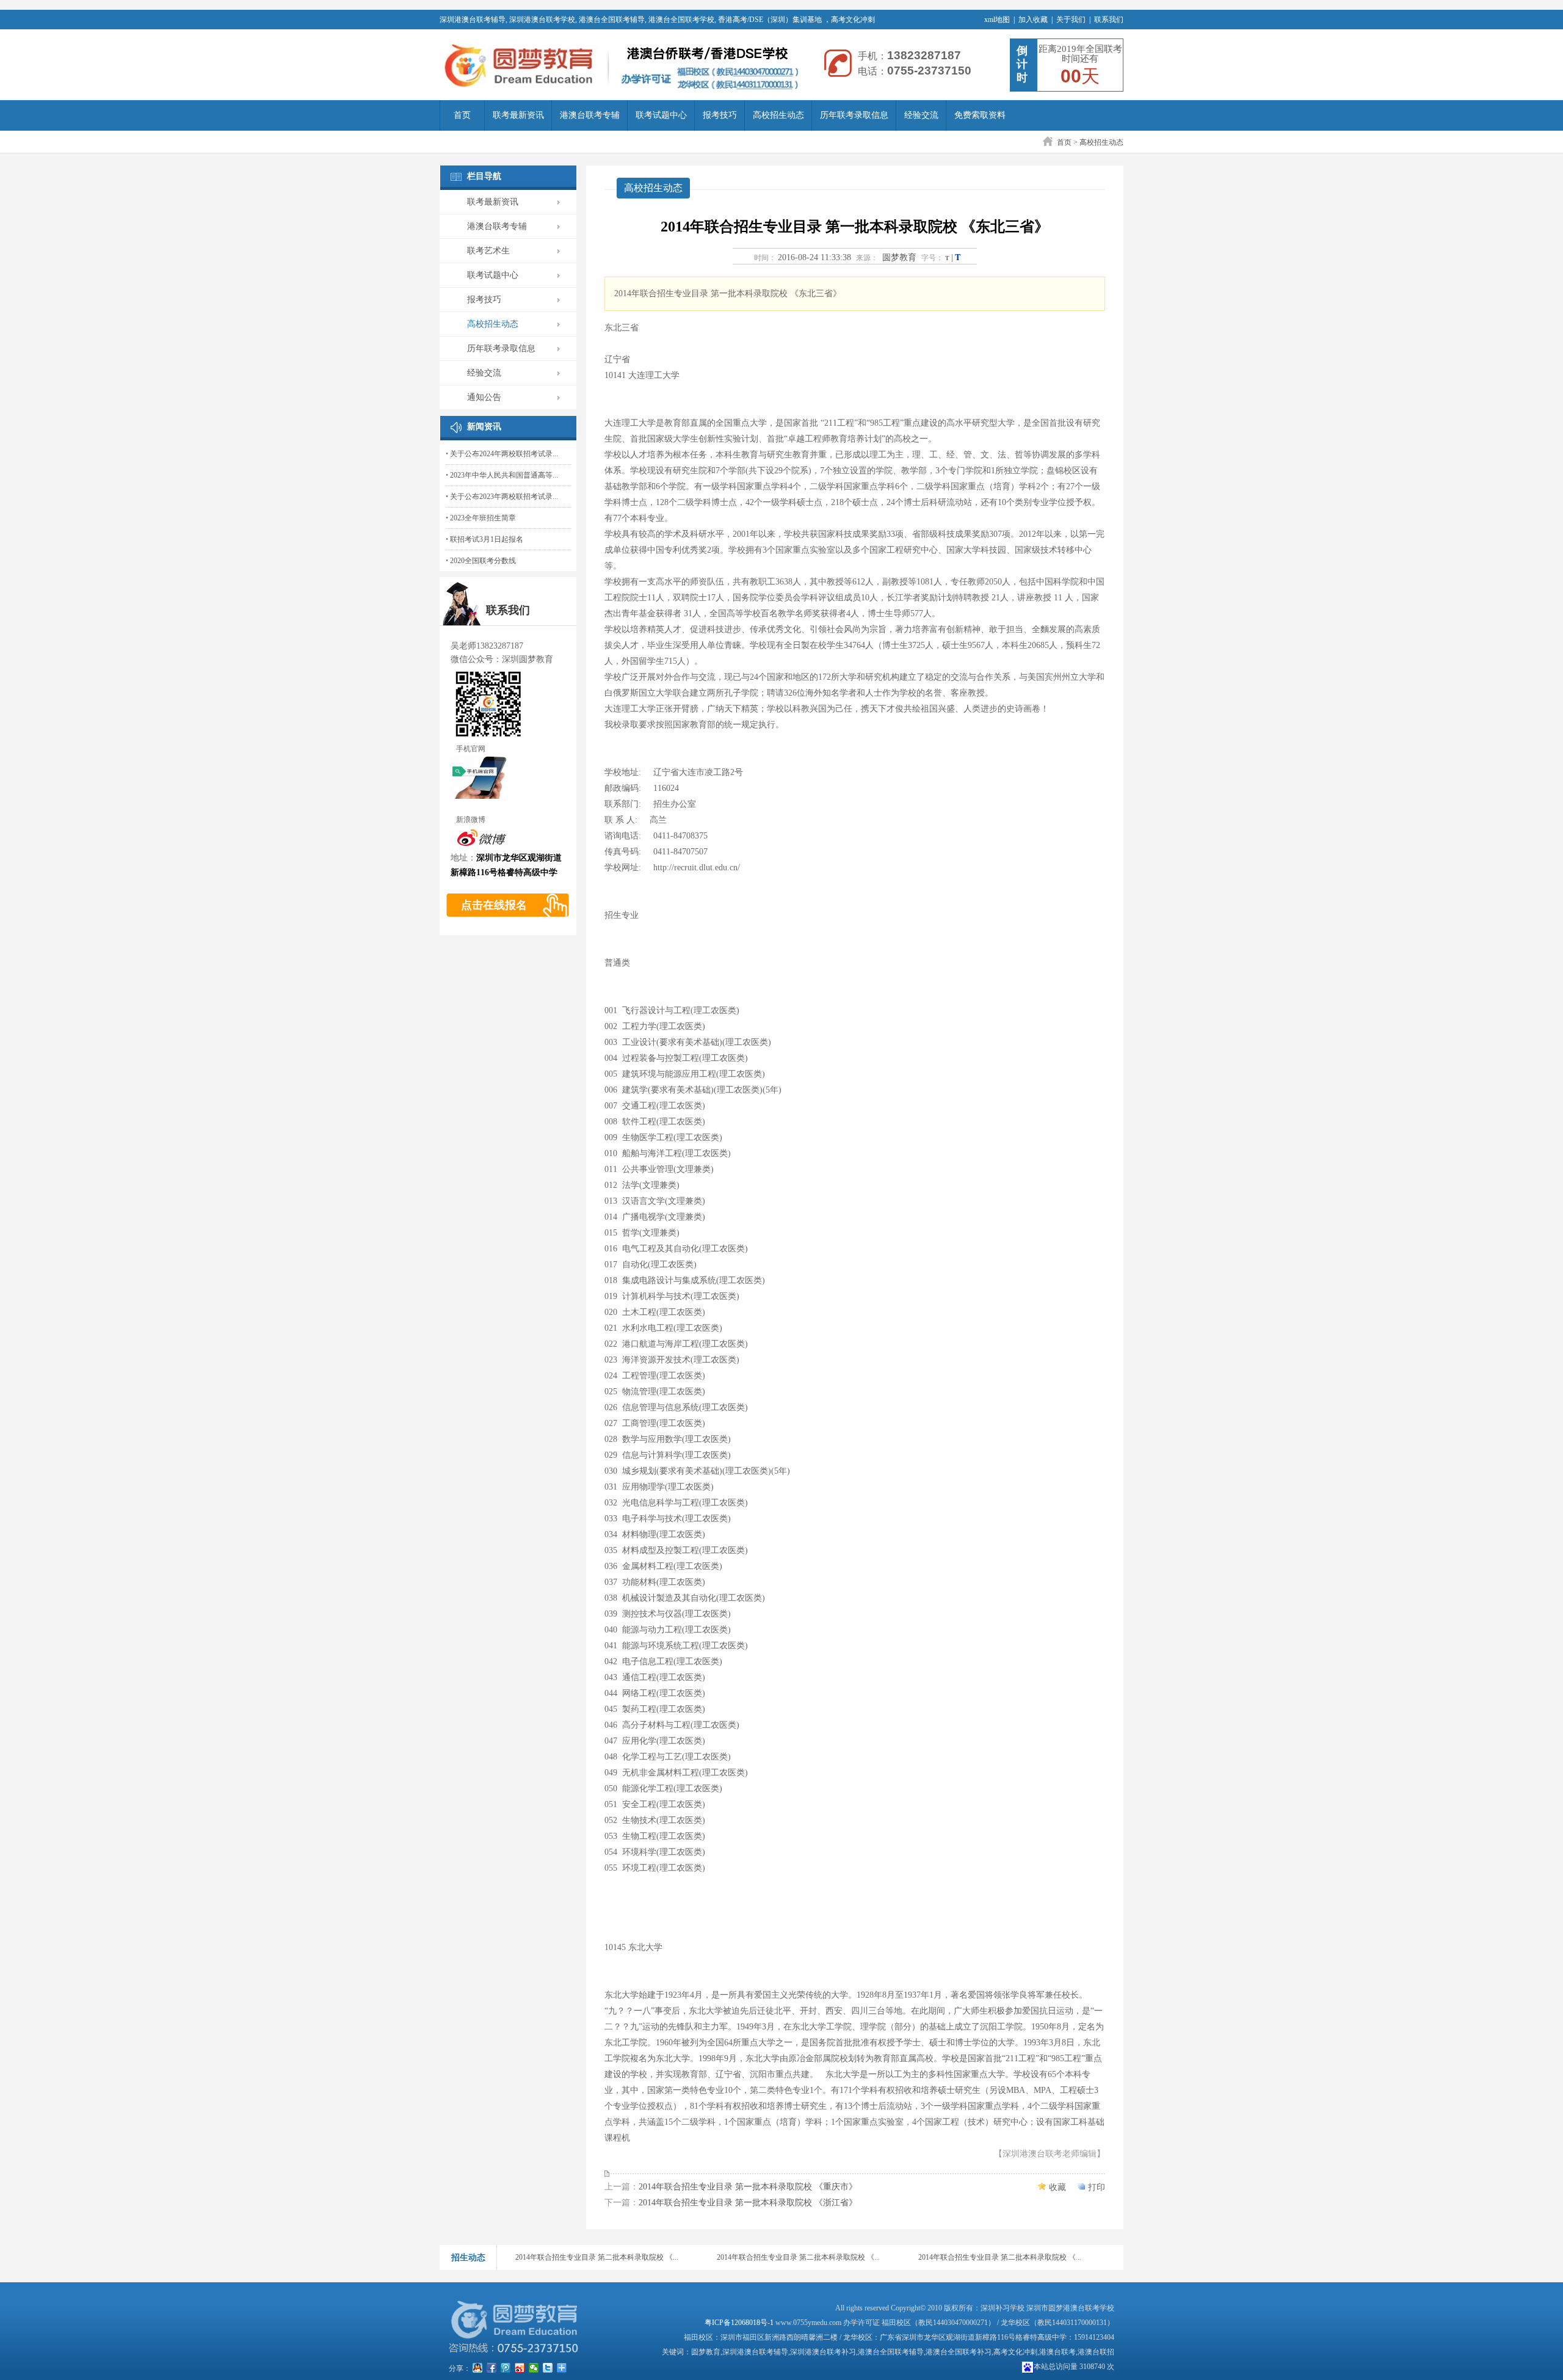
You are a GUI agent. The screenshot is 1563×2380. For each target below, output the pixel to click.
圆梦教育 (899, 257)
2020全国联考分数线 (483, 561)
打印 (1097, 2187)
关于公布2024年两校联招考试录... (504, 454)
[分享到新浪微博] (520, 2368)
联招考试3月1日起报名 (487, 539)
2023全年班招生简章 (483, 518)
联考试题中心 (661, 115)
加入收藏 (1033, 20)
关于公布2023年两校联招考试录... (504, 497)
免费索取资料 (980, 115)
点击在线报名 (494, 905)
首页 (462, 115)
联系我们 (1109, 20)
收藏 (1057, 2187)
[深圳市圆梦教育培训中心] (623, 66)
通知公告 (484, 397)
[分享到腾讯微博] (506, 2368)
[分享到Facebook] (492, 2368)
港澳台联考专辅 (590, 115)
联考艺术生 (488, 251)
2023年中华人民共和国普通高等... (504, 475)
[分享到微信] (534, 2368)
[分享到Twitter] (548, 2368)
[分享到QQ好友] (478, 2368)
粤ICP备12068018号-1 (739, 2323)
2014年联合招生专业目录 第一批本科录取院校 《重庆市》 (748, 2187)
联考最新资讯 (518, 115)
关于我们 (1071, 20)
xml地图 (997, 20)
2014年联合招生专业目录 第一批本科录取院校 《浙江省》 (748, 2203)
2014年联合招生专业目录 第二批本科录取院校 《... (597, 2257)
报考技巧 (720, 115)
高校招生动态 (778, 115)
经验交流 (921, 115)
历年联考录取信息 (854, 115)
